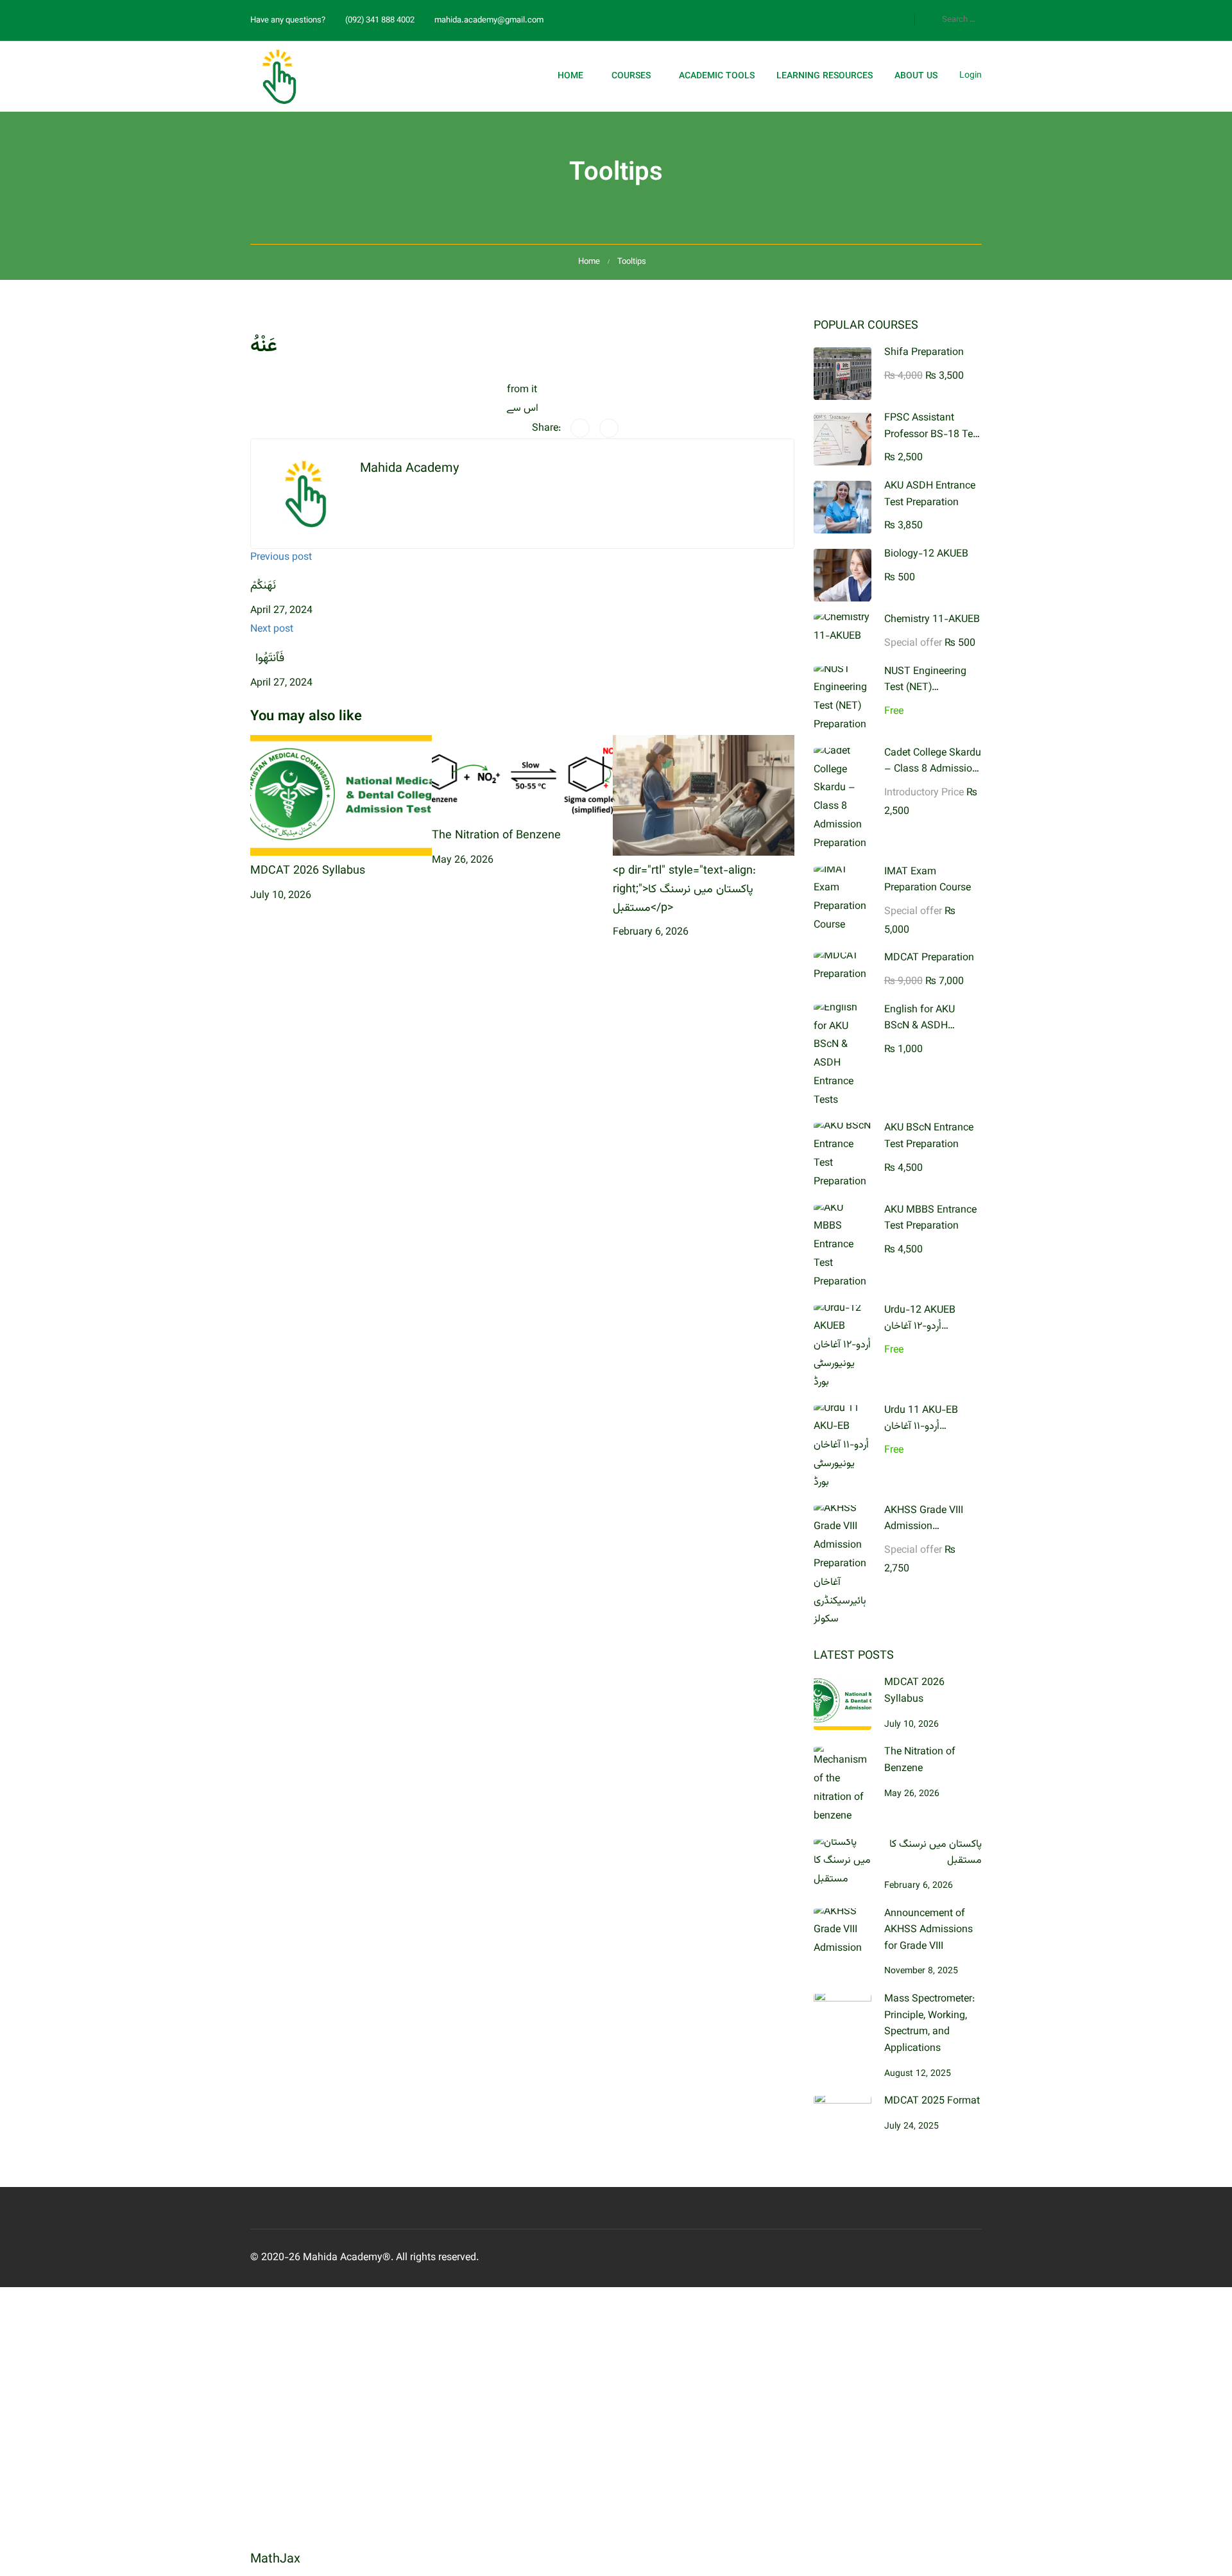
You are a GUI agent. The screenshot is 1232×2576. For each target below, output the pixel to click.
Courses (631, 76)
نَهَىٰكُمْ (263, 586)
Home (570, 76)
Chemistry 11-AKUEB (932, 620)
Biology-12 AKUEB (926, 554)
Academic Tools (717, 76)
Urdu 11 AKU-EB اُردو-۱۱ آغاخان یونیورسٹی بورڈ (921, 1427)
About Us (916, 76)
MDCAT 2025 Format (932, 2101)
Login (971, 76)
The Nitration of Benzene (496, 836)
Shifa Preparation (924, 353)
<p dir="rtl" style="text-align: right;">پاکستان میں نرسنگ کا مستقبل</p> (684, 890)
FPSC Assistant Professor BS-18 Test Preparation (933, 435)
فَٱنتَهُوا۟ (267, 659)
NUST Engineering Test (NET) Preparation (925, 688)
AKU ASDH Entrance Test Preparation (930, 495)
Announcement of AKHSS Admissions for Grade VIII (928, 1930)
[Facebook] (580, 428)
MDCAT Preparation (929, 958)
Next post (272, 629)
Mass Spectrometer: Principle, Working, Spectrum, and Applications (929, 2024)
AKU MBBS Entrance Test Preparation (930, 1219)
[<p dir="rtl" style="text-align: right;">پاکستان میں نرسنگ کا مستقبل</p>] (704, 796)
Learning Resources (825, 76)
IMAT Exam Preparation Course (928, 880)
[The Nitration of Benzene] (523, 778)
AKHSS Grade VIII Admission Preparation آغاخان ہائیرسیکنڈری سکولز (925, 1535)
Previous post (281, 558)
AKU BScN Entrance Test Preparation (929, 1137)
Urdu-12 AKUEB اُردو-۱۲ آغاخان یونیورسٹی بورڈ (920, 1327)
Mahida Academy (409, 469)
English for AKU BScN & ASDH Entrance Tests (920, 1026)
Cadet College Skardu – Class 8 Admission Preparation (933, 770)
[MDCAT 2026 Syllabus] (341, 796)
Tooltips (632, 262)
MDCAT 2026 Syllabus (308, 871)
